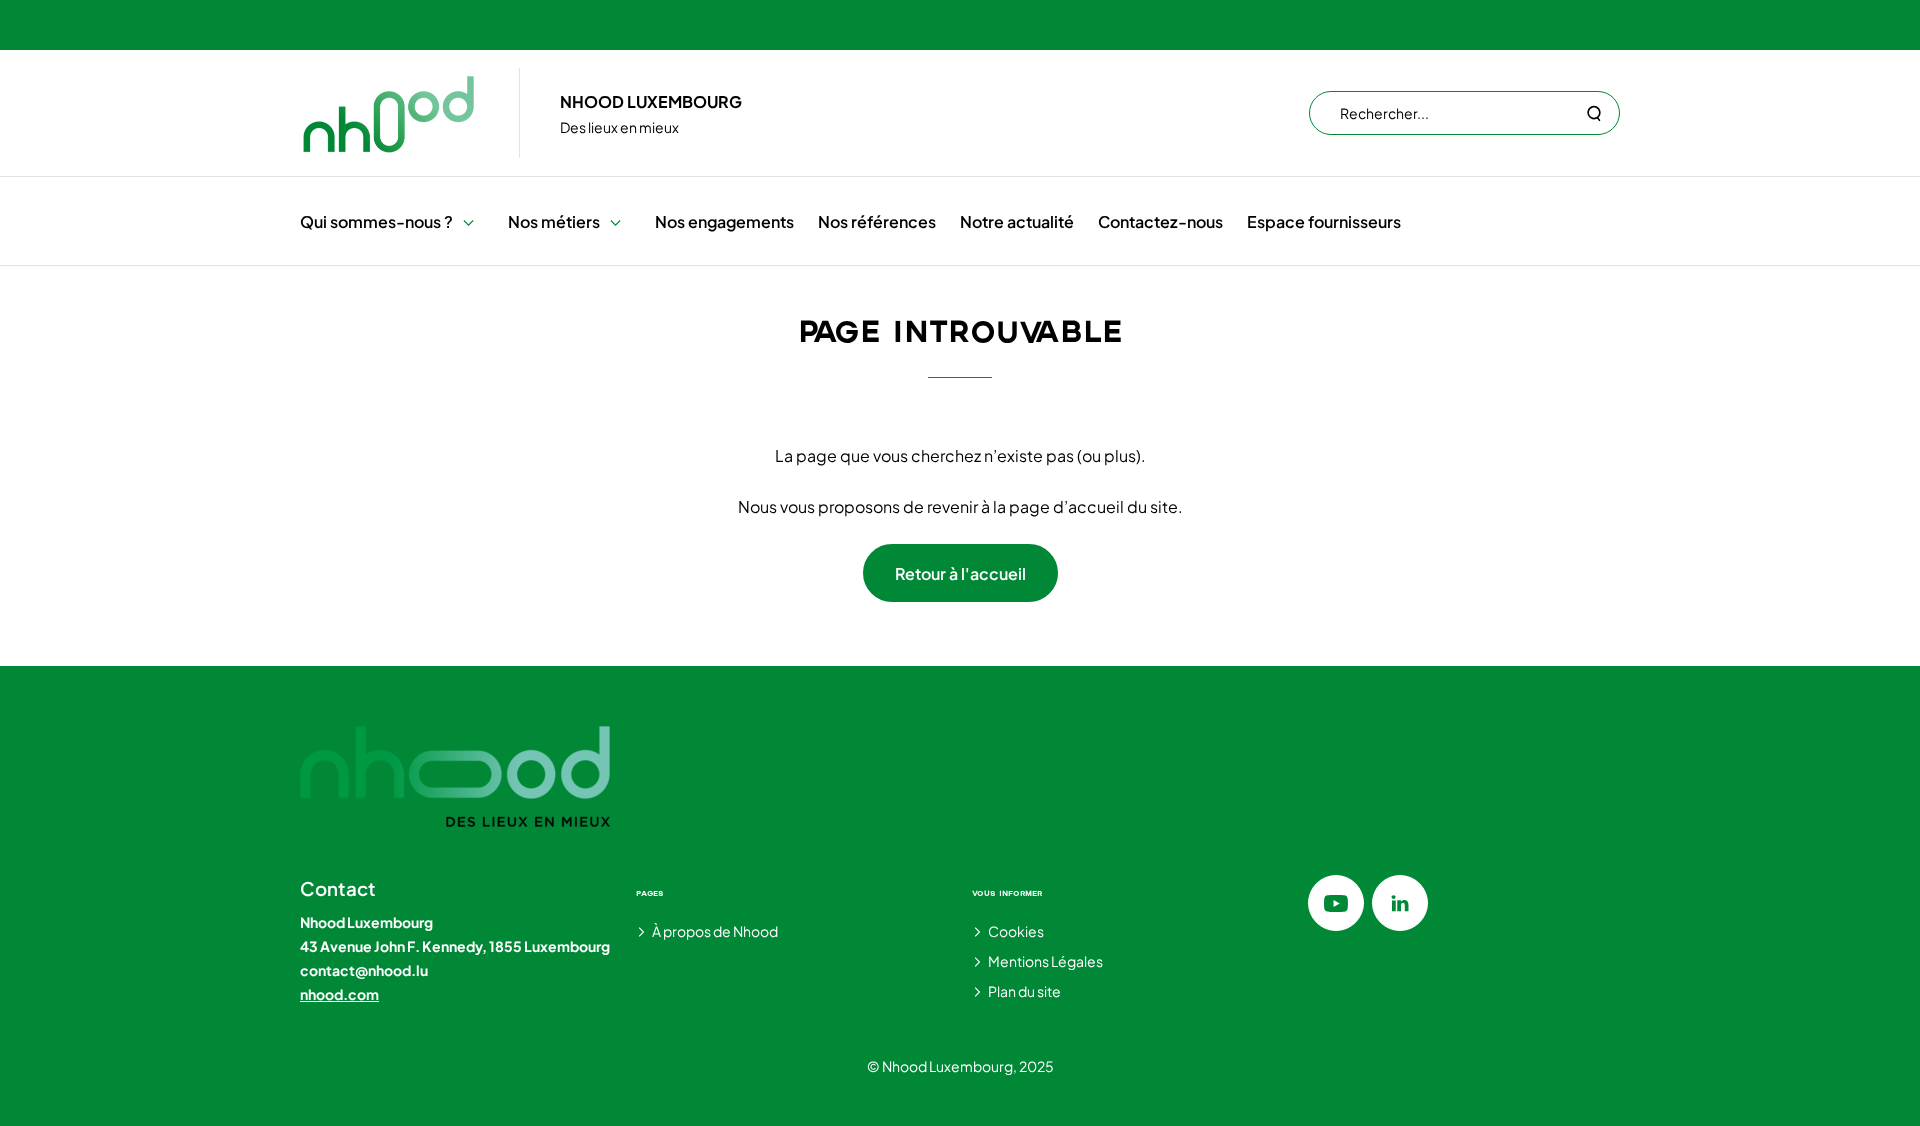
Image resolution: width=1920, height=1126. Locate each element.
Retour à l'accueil (960, 573)
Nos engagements (724, 221)
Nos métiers (554, 221)
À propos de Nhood (715, 931)
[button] (468, 221)
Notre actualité (1017, 221)
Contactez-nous (1160, 221)
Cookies (1016, 931)
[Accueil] (389, 113)
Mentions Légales (1045, 961)
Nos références (877, 221)
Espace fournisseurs (1324, 221)
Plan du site (1024, 991)
